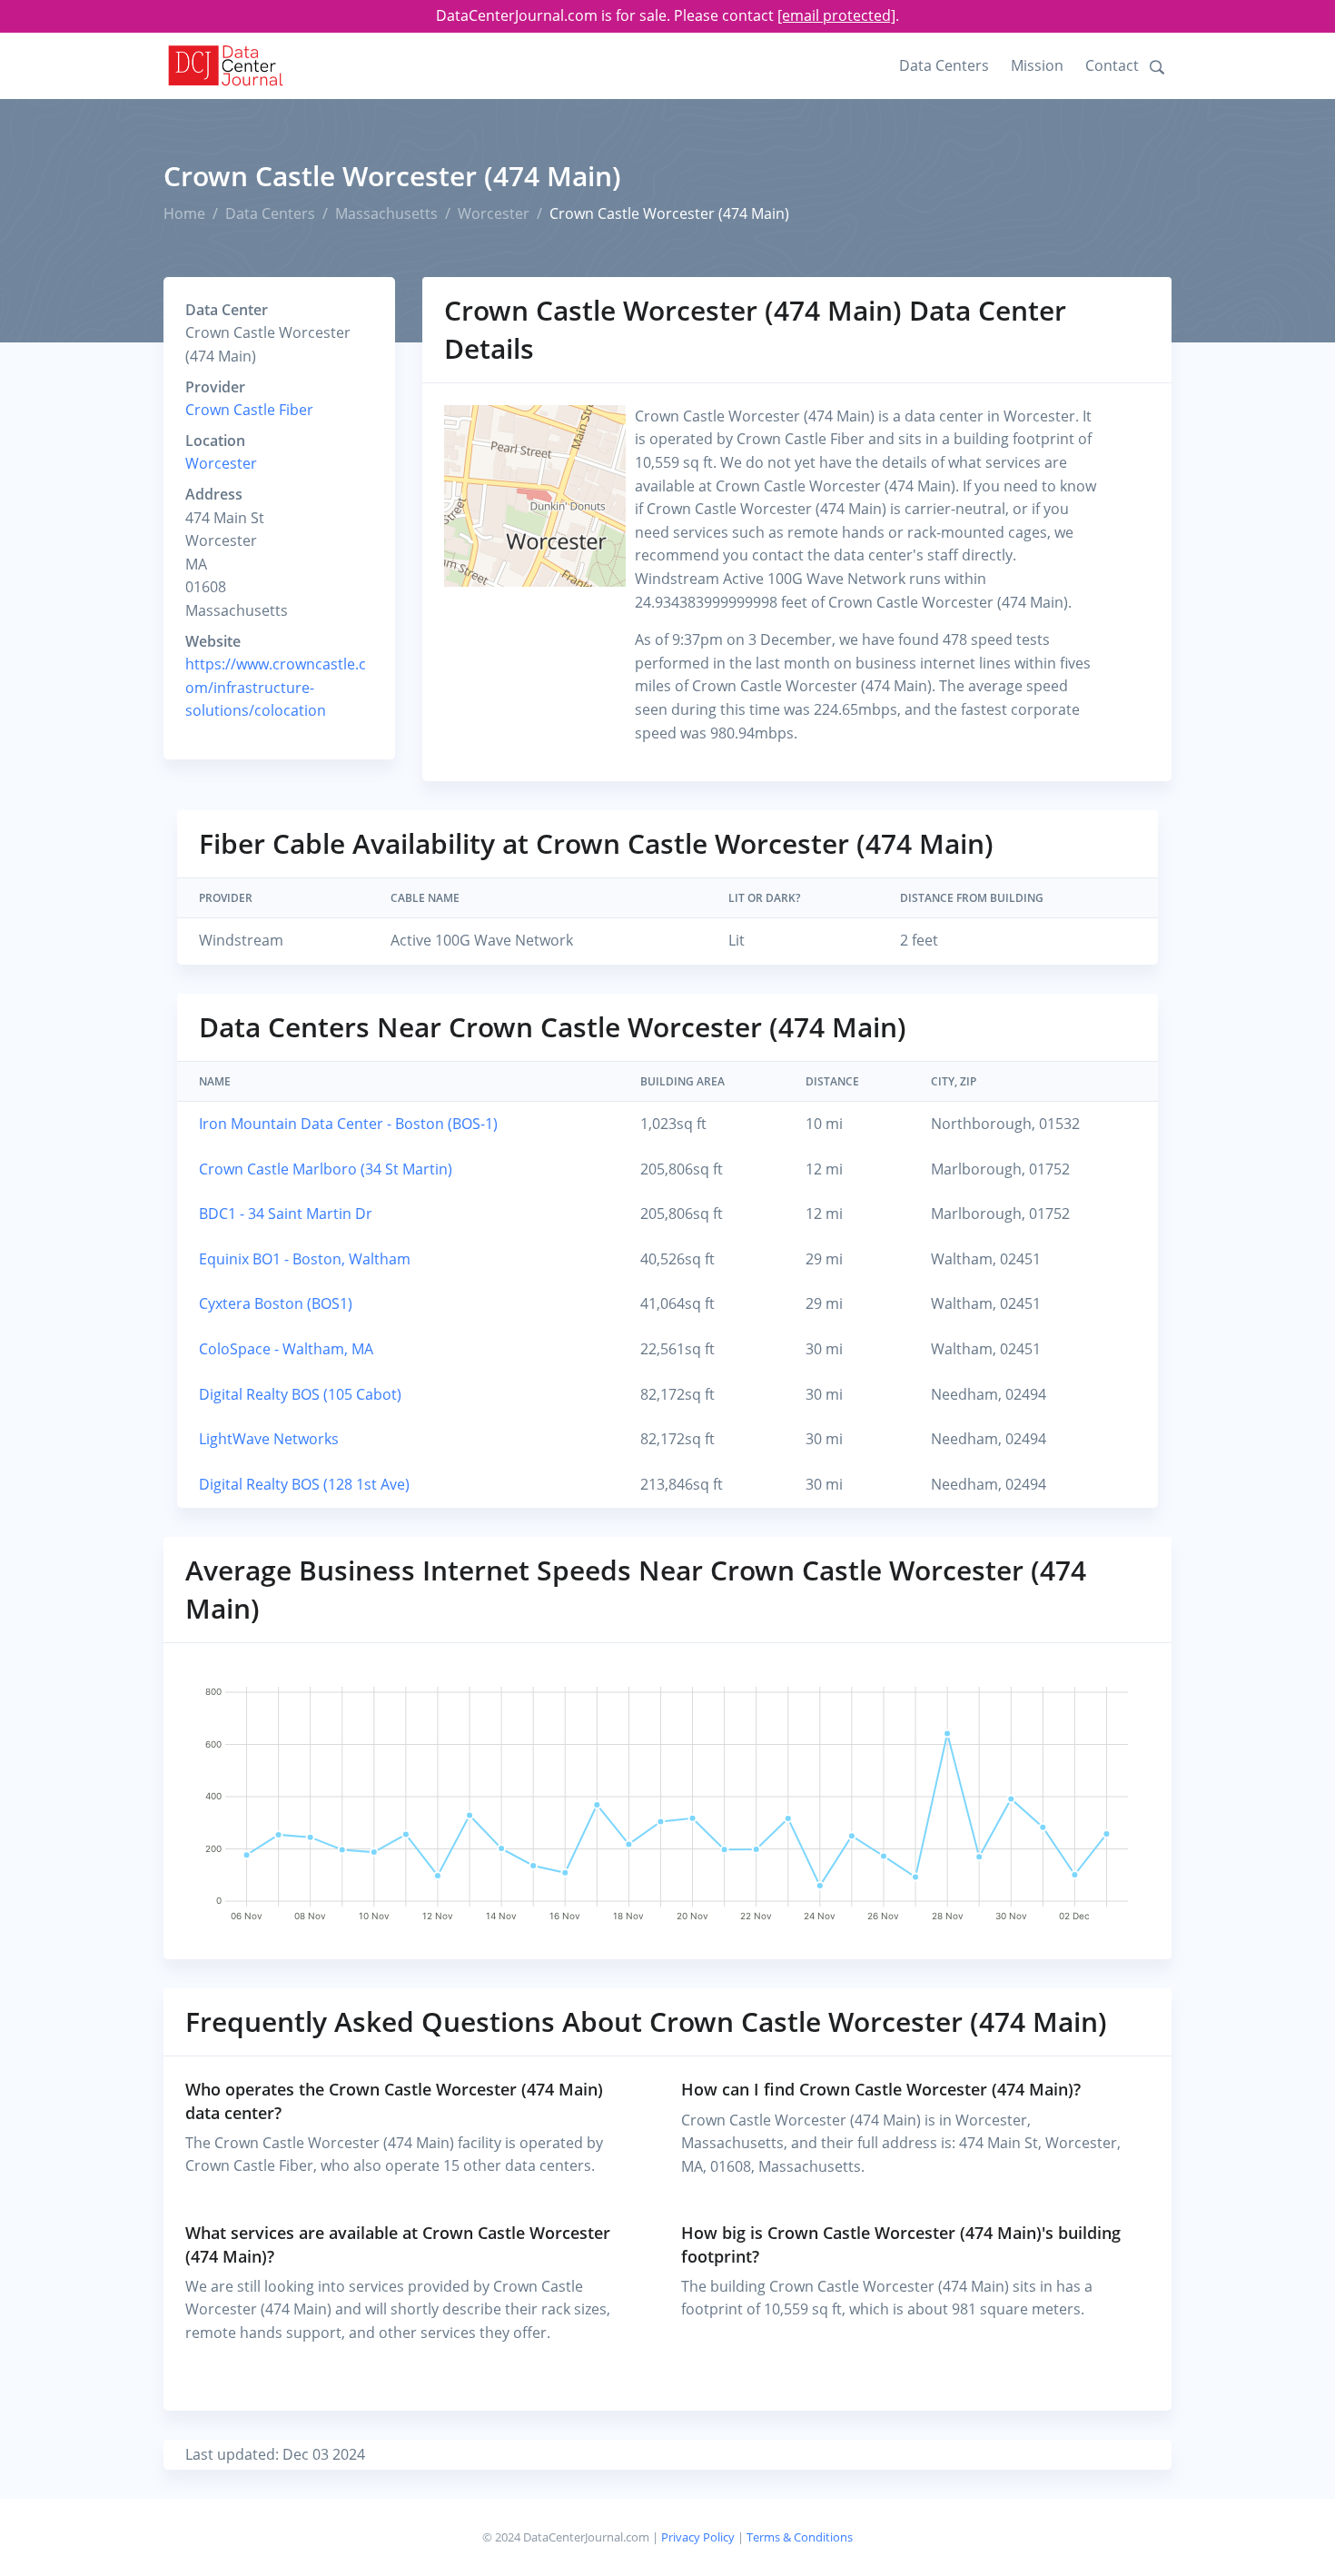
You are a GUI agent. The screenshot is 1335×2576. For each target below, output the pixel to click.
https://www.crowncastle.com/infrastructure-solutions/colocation (276, 687)
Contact (1112, 65)
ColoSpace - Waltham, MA (286, 1349)
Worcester (494, 213)
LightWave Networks (269, 1439)
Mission (1037, 65)
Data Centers (944, 65)
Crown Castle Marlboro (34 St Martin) (326, 1169)
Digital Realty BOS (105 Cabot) (300, 1394)
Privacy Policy (698, 2537)
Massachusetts (386, 213)
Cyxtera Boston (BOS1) (276, 1303)
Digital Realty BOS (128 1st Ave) (304, 1484)
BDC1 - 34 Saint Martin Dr (286, 1214)
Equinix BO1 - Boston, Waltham (305, 1259)
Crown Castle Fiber (249, 410)
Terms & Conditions (800, 2537)
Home (184, 213)
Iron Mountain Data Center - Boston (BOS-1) (348, 1124)
